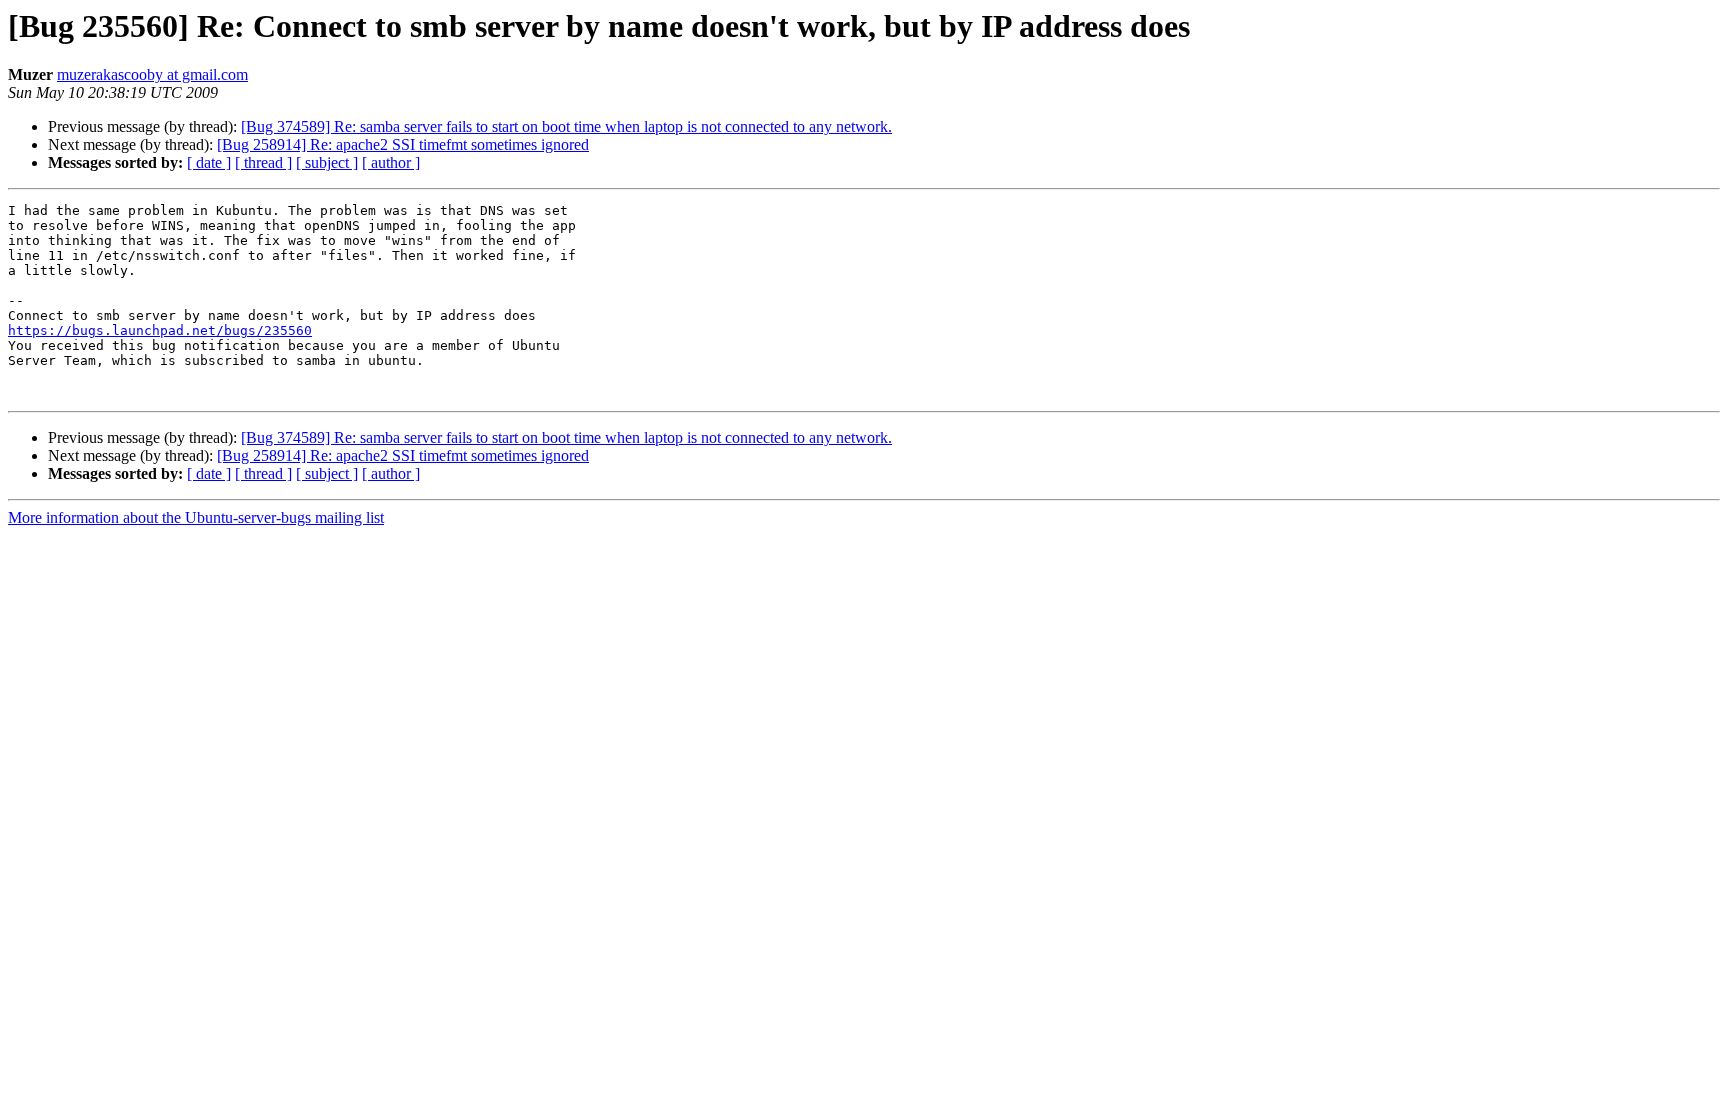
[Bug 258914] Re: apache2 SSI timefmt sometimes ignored (403, 144)
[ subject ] (327, 162)
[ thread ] (263, 162)
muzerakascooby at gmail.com (152, 74)
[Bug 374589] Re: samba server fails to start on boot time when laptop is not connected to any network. (566, 126)
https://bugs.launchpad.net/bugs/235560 (160, 330)
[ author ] (391, 162)
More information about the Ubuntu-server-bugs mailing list (196, 517)
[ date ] (209, 162)
